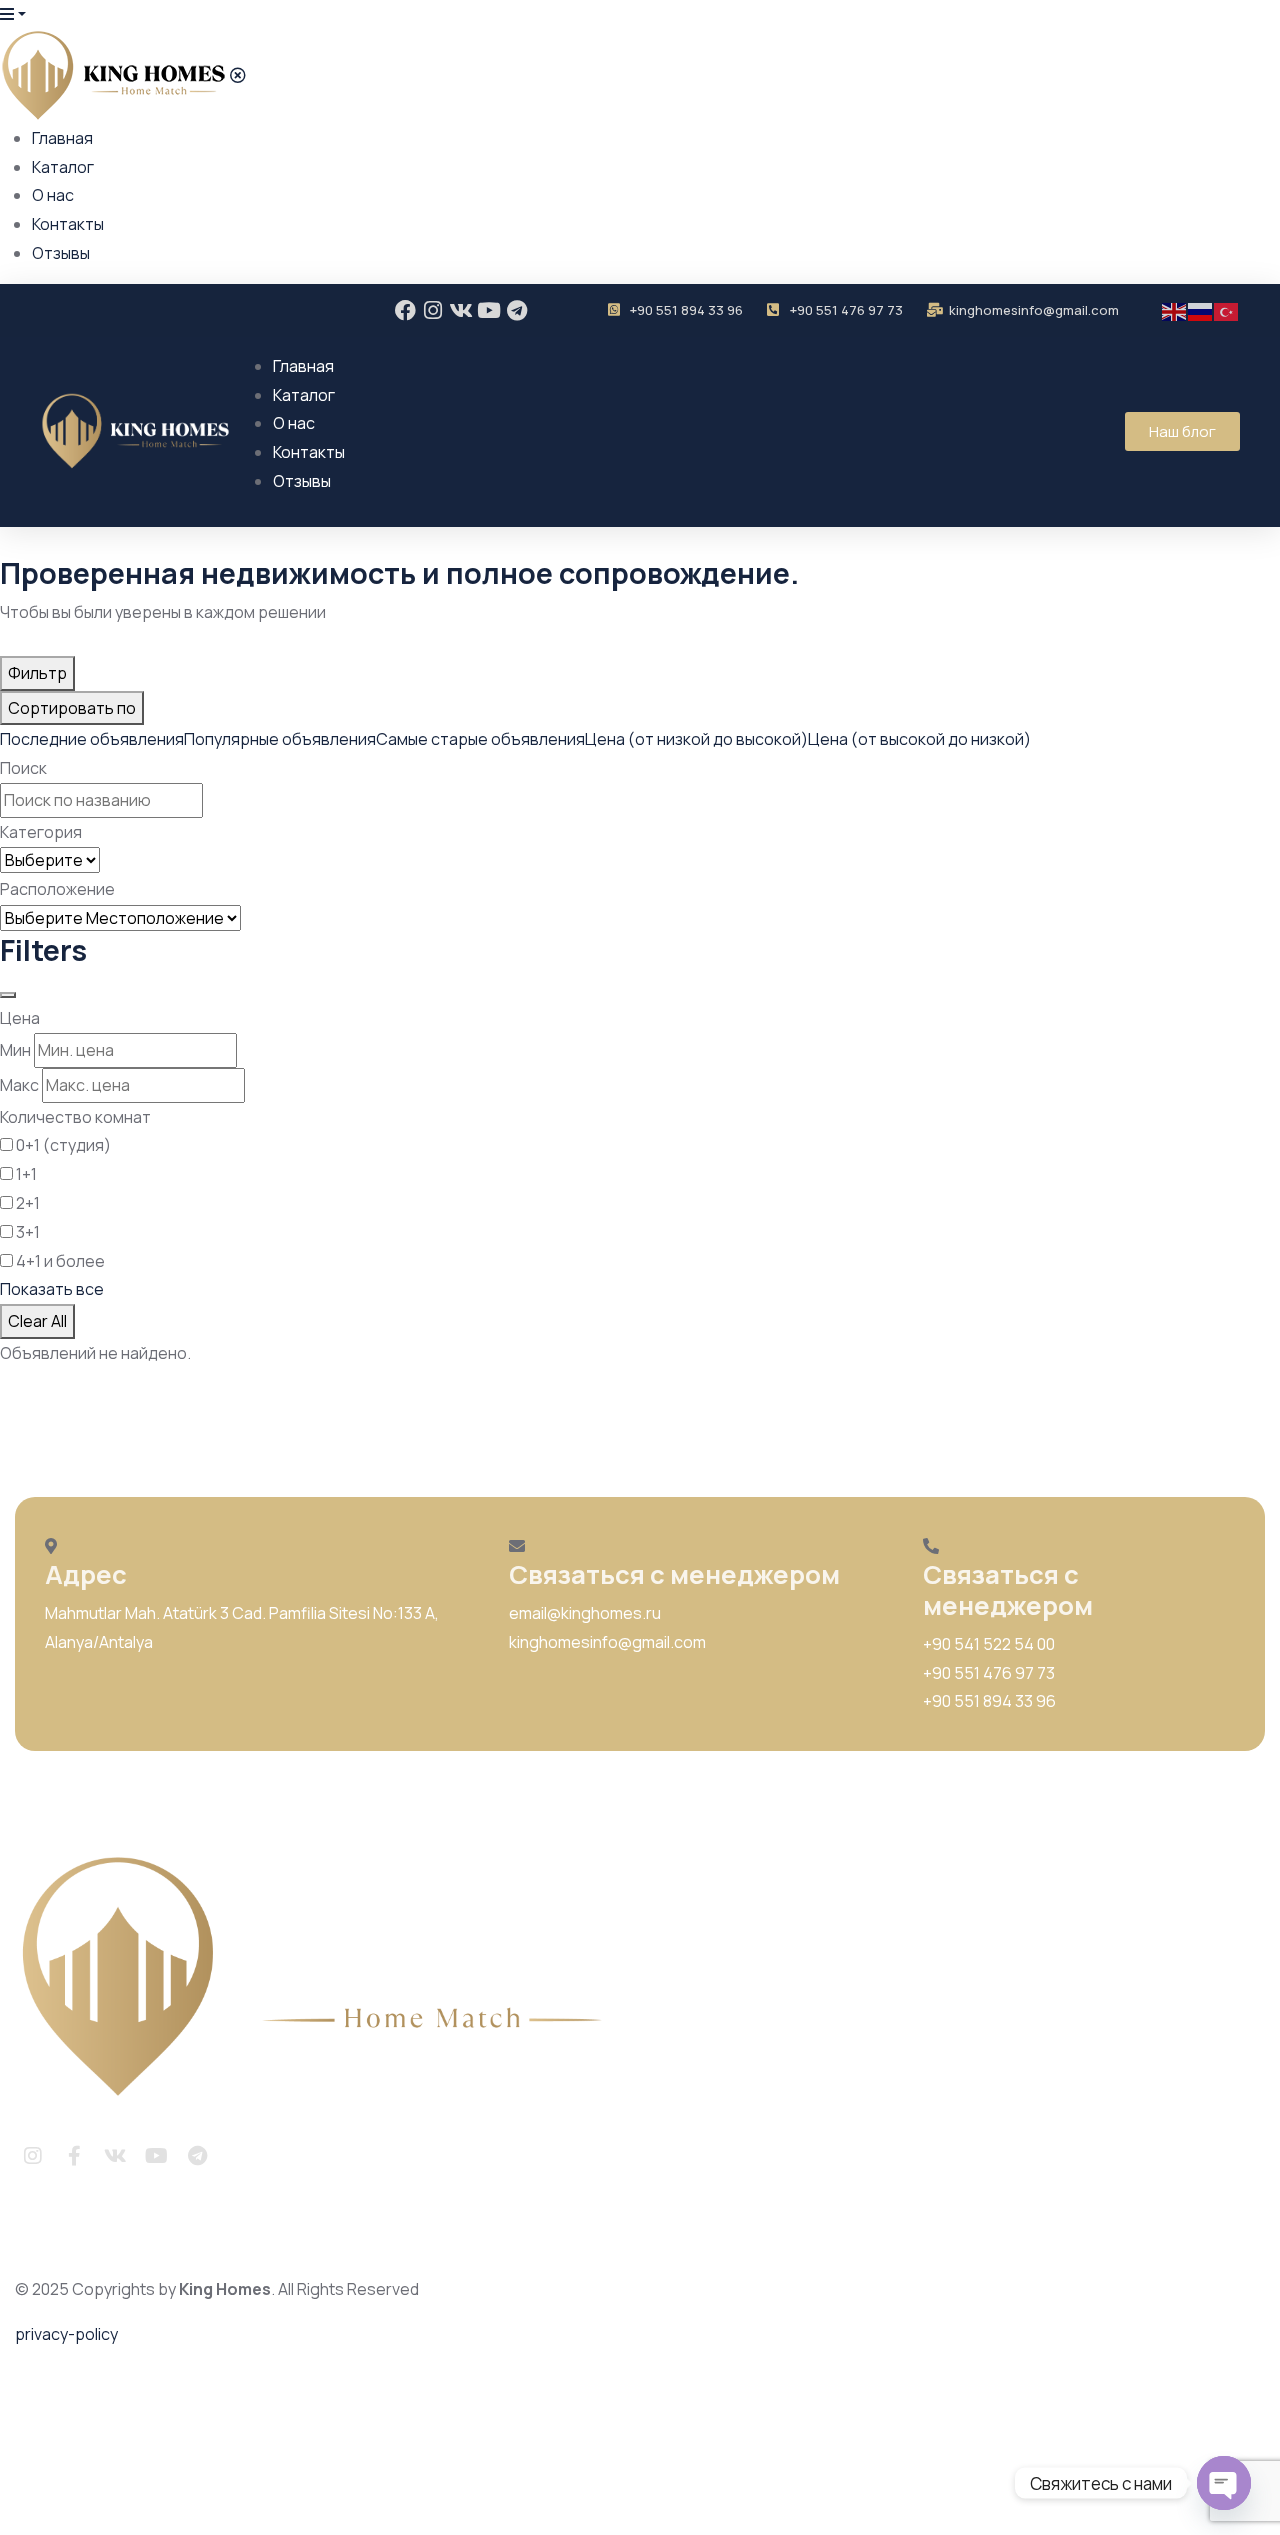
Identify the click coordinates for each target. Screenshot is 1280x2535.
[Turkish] (1227, 310)
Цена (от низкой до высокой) (696, 739)
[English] (1175, 310)
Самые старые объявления (480, 739)
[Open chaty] (1224, 2483)
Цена (20, 1018)
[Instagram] (433, 310)
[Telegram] (517, 310)
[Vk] (461, 310)
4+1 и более (60, 1261)
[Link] (238, 2156)
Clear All (37, 1321)
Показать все (52, 1289)
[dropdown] (13, 14)
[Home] (322, 1978)
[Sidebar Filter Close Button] (8, 995)
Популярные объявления (280, 739)
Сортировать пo (72, 708)
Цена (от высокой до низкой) (919, 739)
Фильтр (37, 673)
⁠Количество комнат (75, 1117)
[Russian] (1201, 310)
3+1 (28, 1232)
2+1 (28, 1203)
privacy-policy (66, 2334)
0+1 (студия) (63, 1145)
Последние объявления (92, 739)
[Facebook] (405, 310)
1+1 (26, 1174)
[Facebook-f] (74, 2156)
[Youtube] (489, 310)
